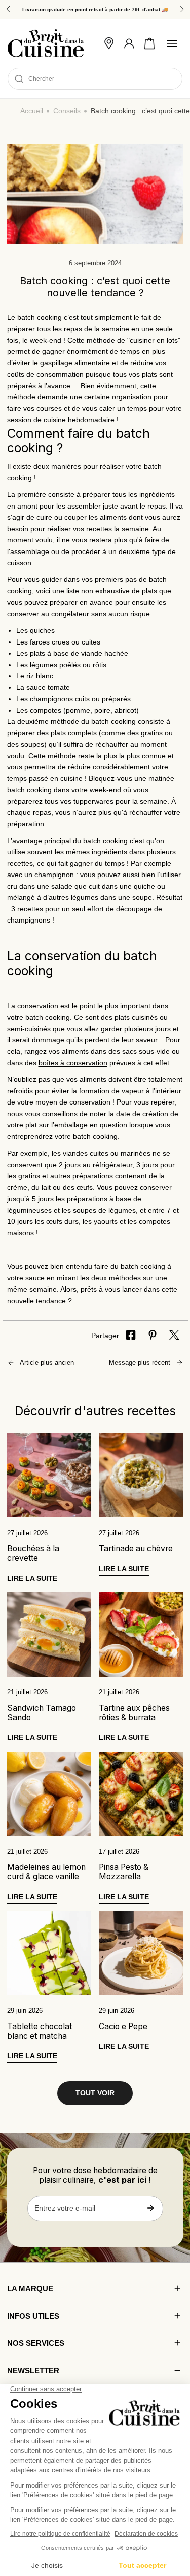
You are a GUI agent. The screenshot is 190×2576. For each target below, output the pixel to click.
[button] (149, 43)
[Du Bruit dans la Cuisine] (46, 43)
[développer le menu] (172, 43)
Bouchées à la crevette (33, 1553)
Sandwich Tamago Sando (42, 1713)
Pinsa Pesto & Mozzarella (124, 1872)
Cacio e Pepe (123, 2026)
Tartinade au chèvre (136, 1549)
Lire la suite (32, 1578)
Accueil (32, 111)
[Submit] (151, 2208)
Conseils (67, 111)
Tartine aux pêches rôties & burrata (134, 1713)
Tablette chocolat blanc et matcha (40, 2031)
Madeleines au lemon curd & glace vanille (46, 1872)
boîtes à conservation (73, 1063)
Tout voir (95, 2093)
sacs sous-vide (146, 1052)
